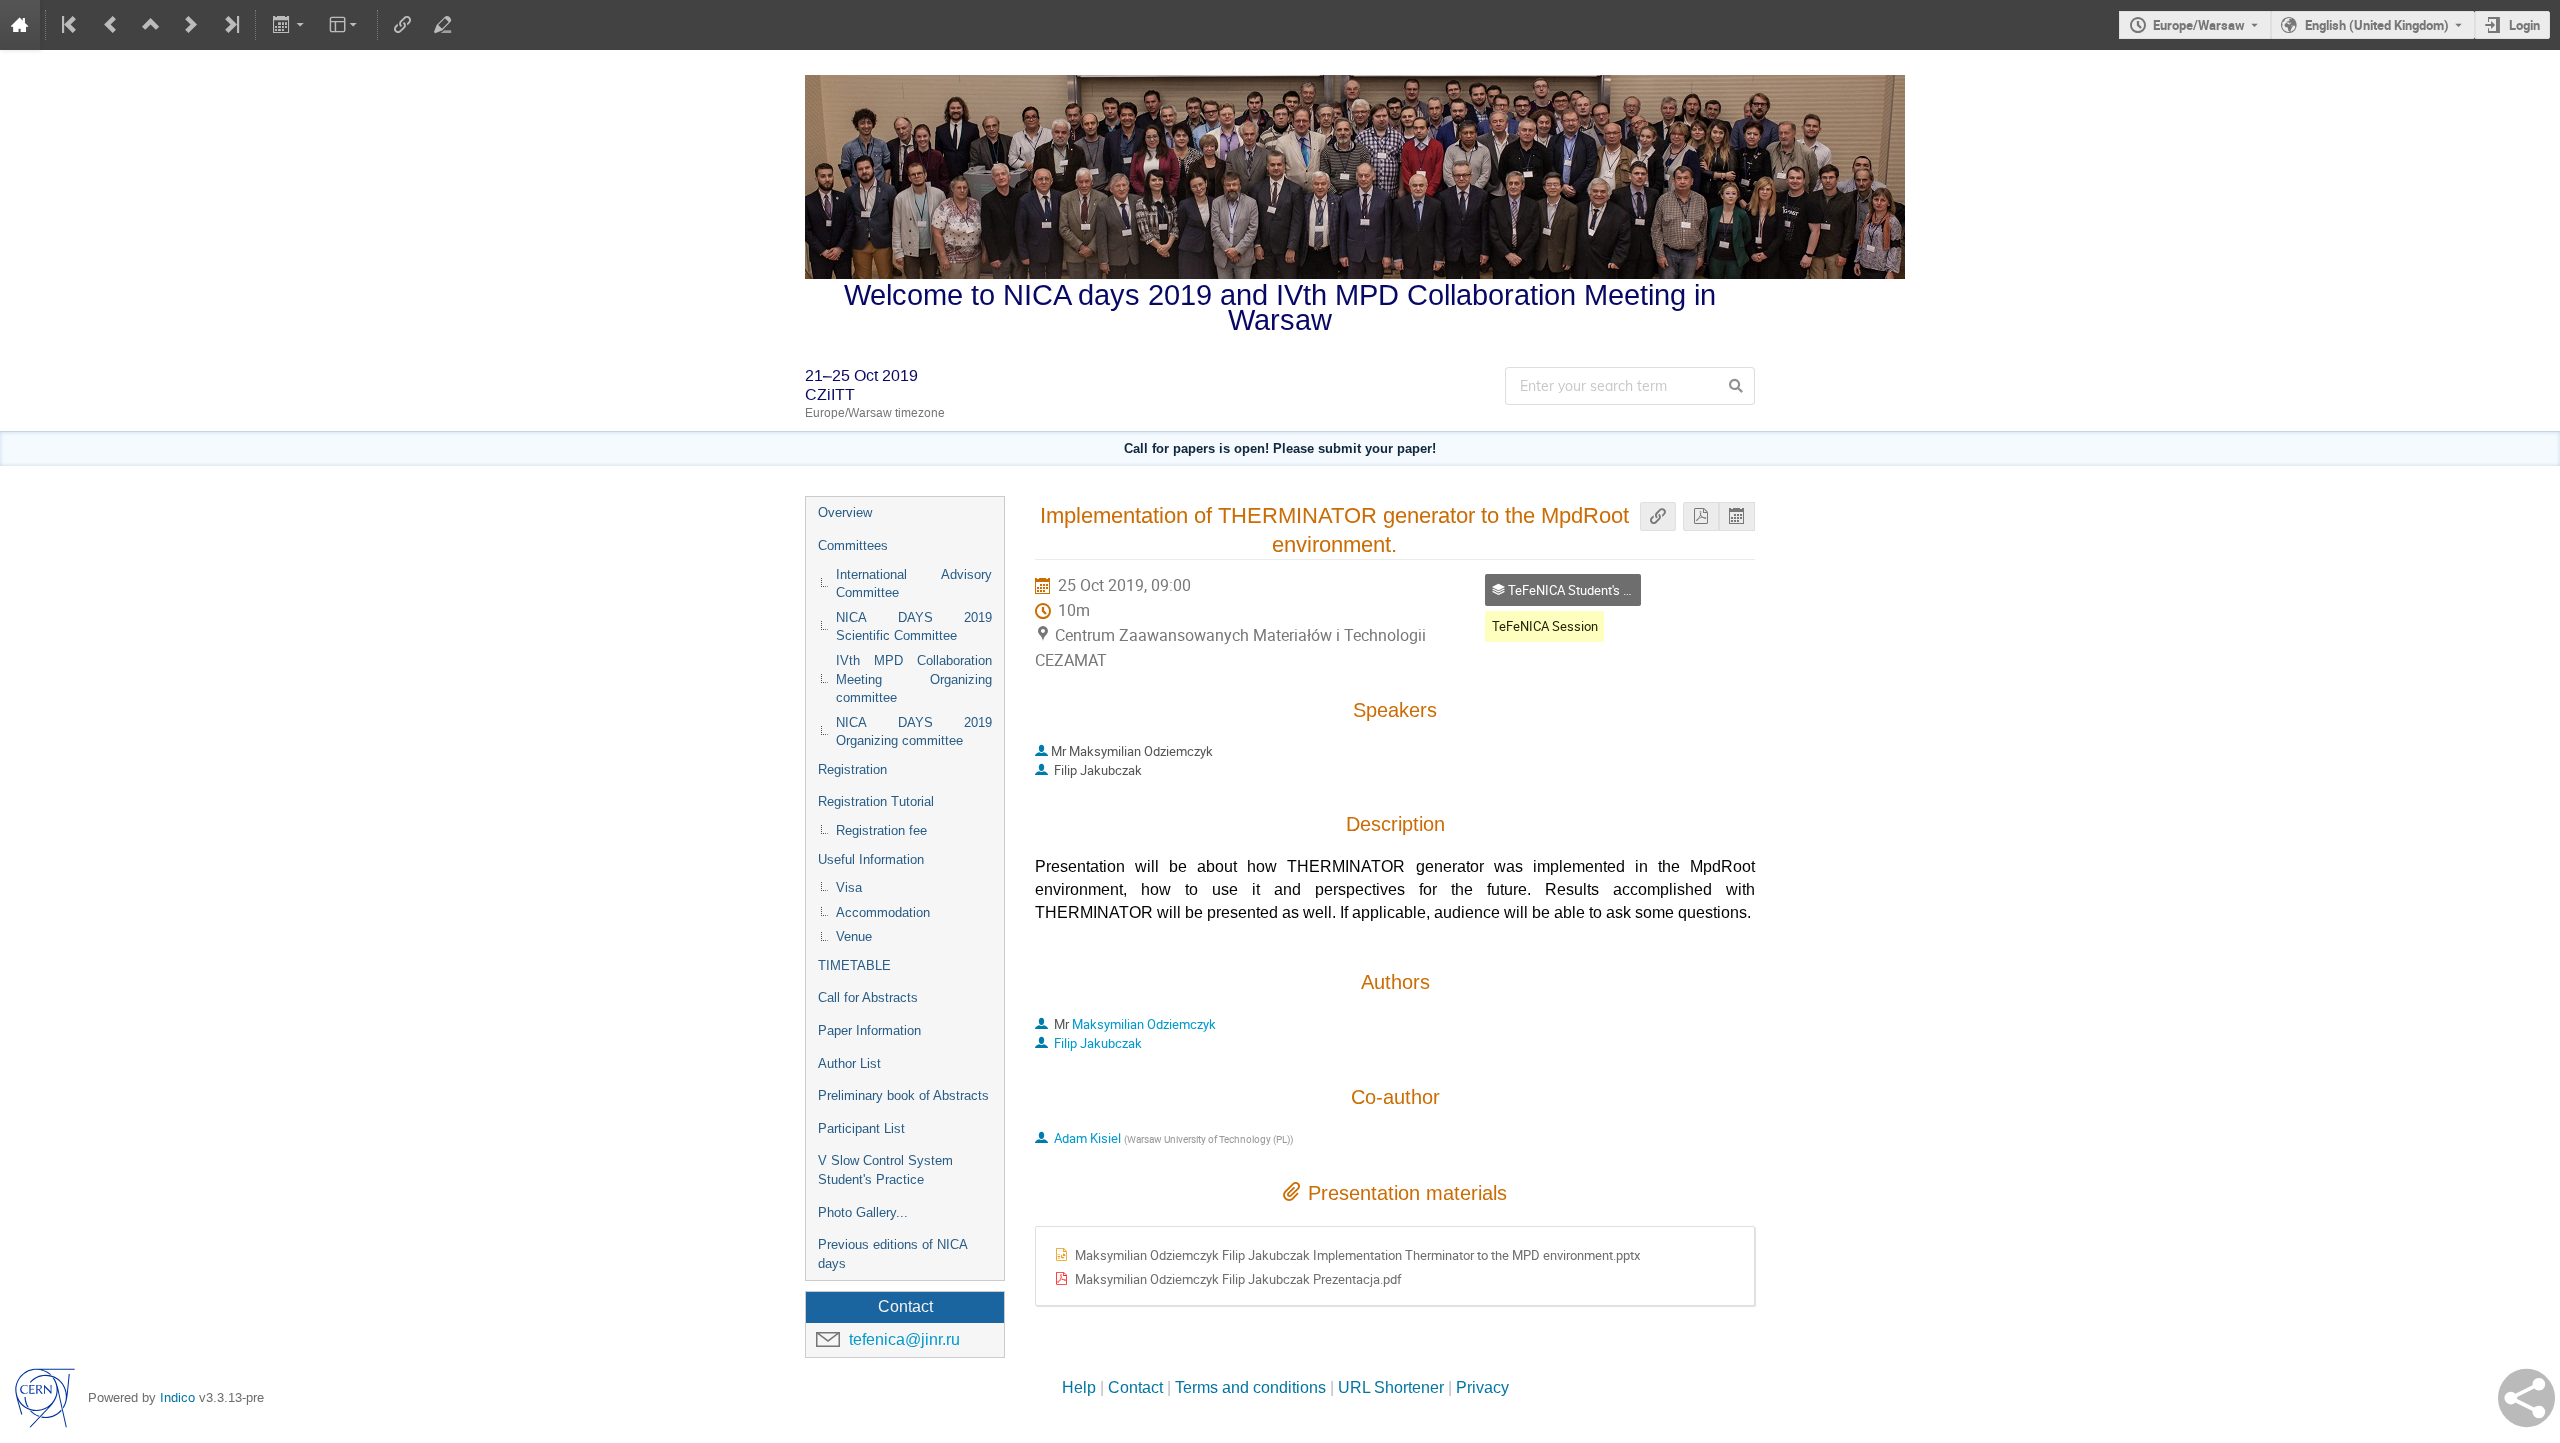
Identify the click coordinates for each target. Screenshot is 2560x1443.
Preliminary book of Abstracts (903, 1095)
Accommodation (883, 912)
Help (1079, 1387)
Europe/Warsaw (2199, 25)
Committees (853, 545)
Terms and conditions (1250, 1387)
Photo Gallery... (863, 1212)
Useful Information (871, 859)
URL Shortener (1391, 1387)
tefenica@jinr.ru (904, 1339)
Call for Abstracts (868, 997)
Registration (852, 769)
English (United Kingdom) (2377, 25)
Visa (849, 887)
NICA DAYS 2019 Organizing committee (914, 732)
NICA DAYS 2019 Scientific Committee (914, 627)
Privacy (1482, 1387)
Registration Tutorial (876, 801)
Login (2524, 25)
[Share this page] (2526, 1398)
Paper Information (869, 1030)
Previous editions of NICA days (892, 1254)
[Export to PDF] (1701, 516)
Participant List (861, 1128)
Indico (177, 1397)
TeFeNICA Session (1545, 626)
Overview (845, 512)
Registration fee (881, 830)
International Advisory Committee (914, 584)
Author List (849, 1063)
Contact (1135, 1387)
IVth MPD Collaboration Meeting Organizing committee (914, 679)
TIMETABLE (854, 965)
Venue (854, 936)
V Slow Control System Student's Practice (885, 1170)
